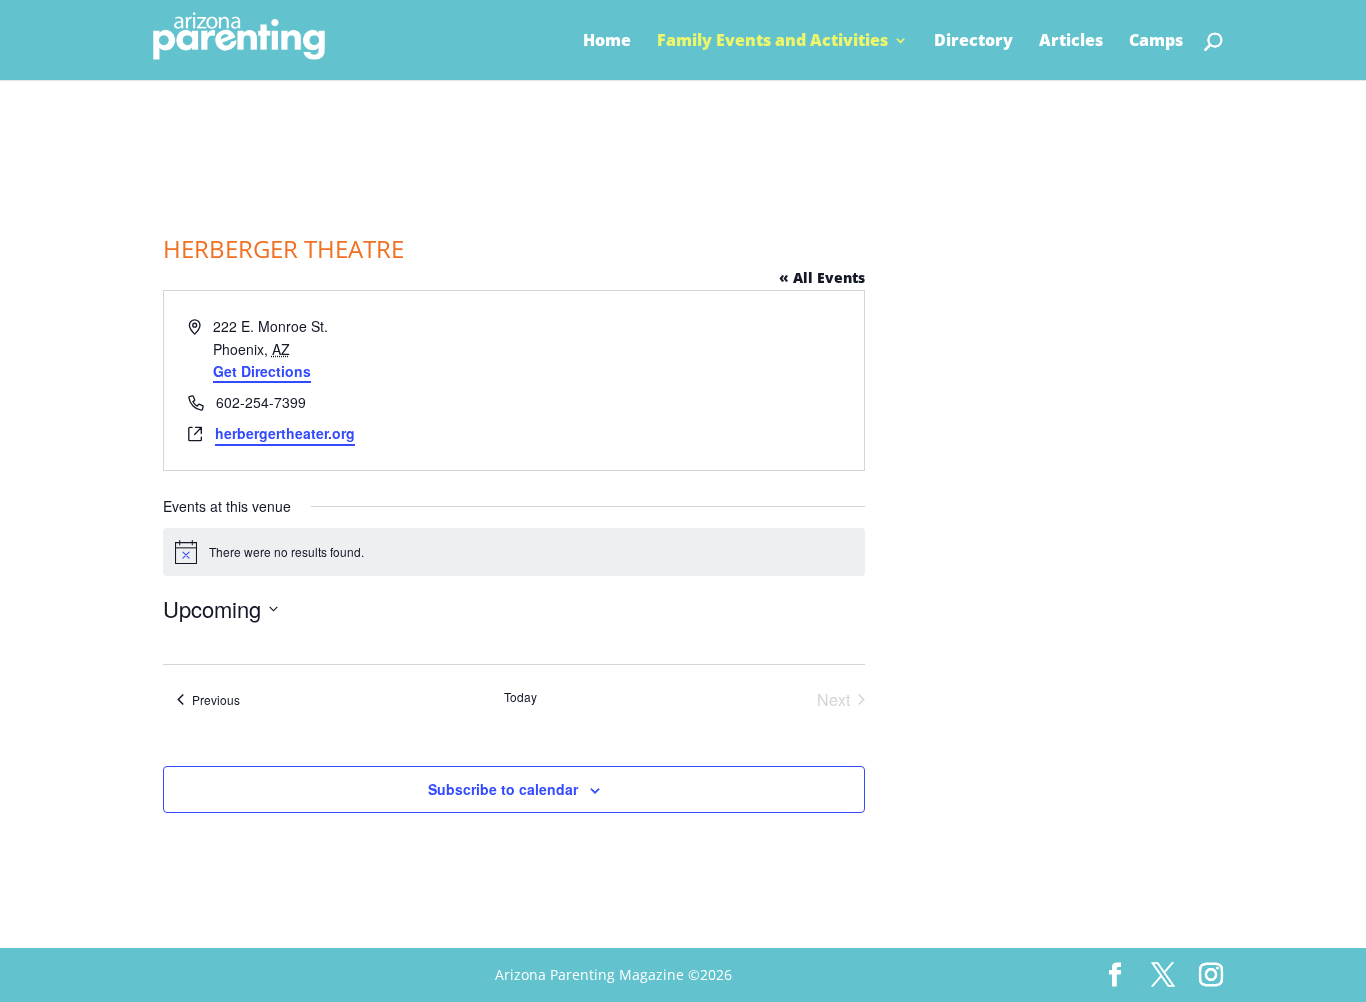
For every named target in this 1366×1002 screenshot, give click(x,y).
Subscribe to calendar (503, 789)
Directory (973, 42)
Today (520, 697)
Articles (1071, 42)
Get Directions (262, 371)
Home (607, 42)
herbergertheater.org (285, 433)
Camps (1156, 42)
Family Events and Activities (772, 42)
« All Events (822, 277)
